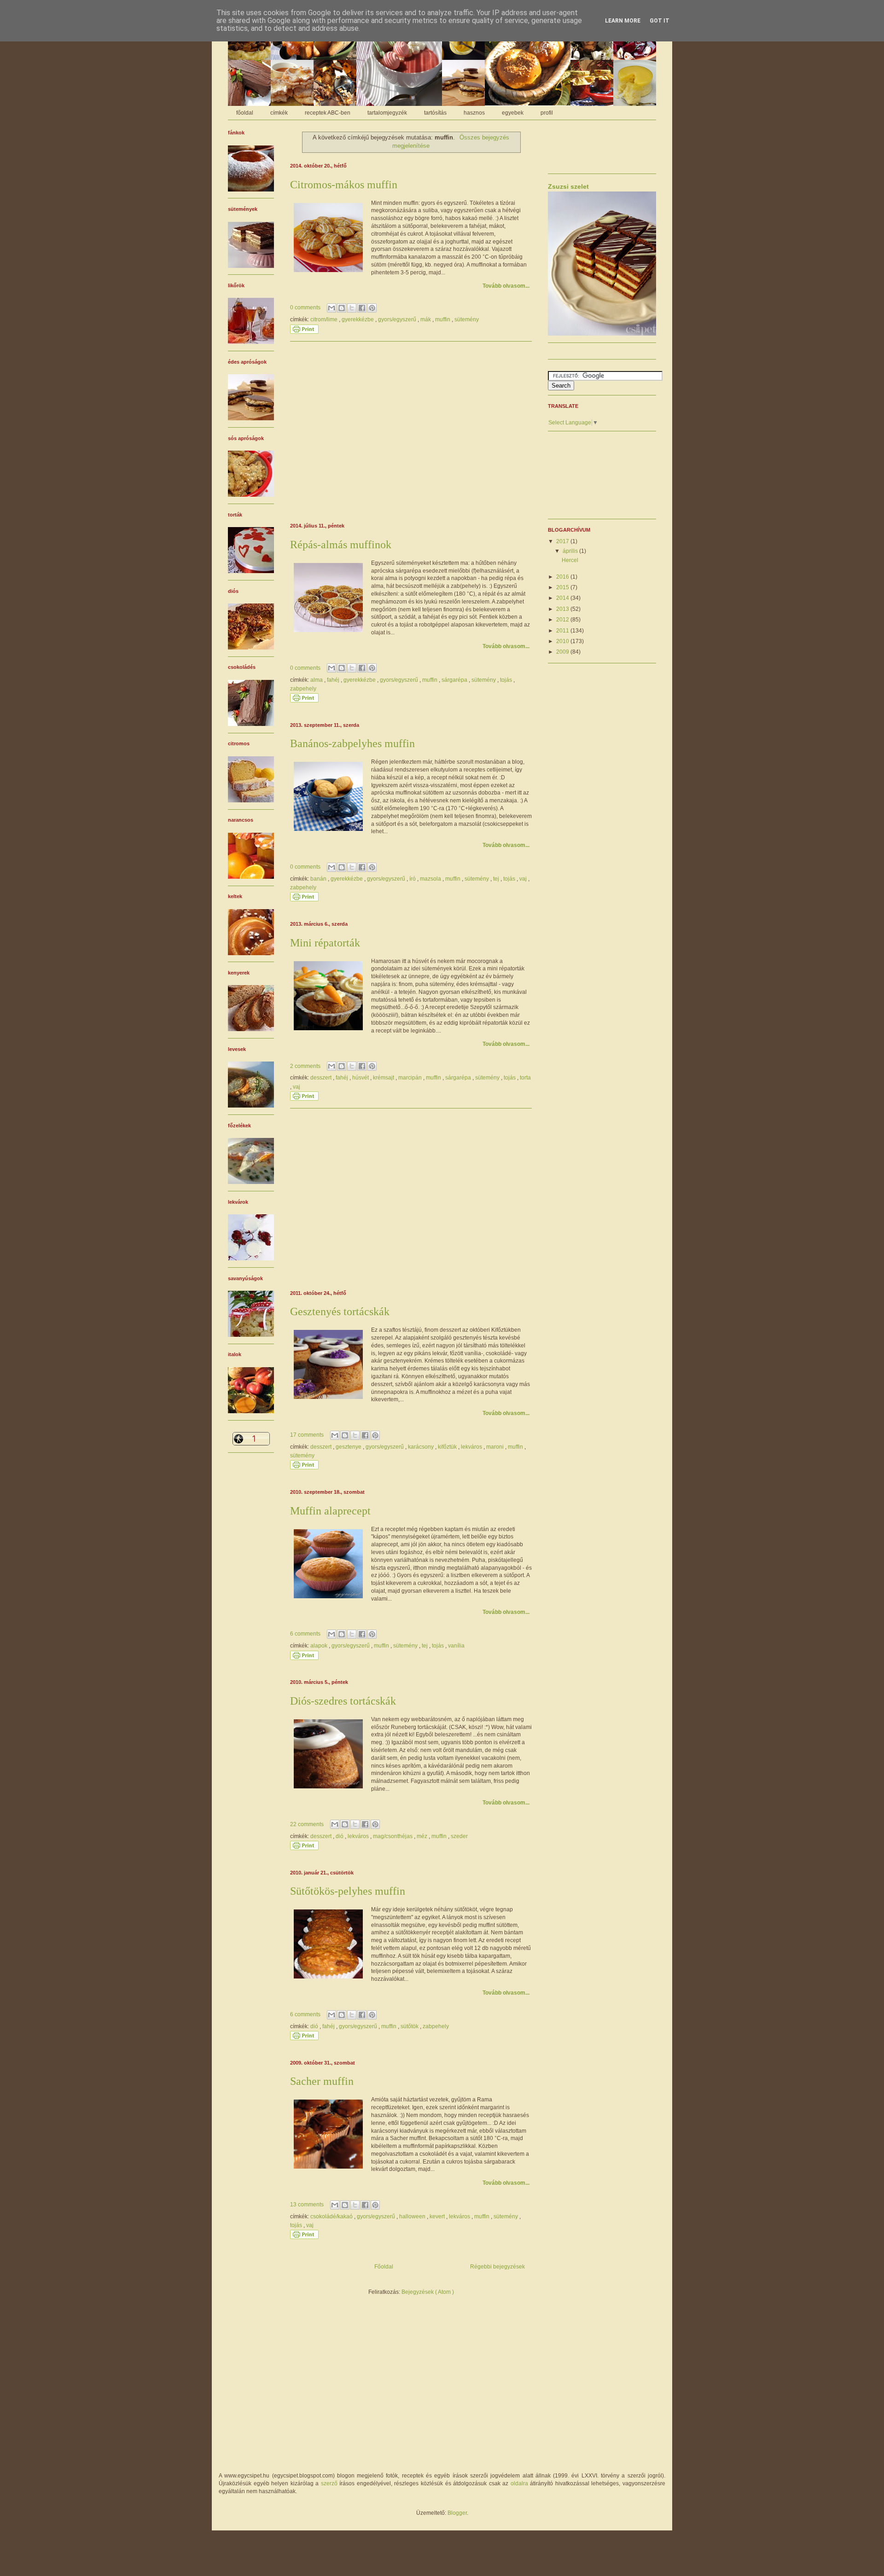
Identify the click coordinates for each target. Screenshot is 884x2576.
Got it (660, 21)
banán (319, 879)
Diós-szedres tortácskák (343, 1701)
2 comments (306, 1066)
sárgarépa (455, 680)
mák (426, 319)
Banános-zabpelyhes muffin (352, 743)
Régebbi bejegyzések (497, 2267)
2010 (563, 641)
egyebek (513, 113)
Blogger (457, 2513)
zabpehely (303, 689)
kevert (438, 2216)
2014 (563, 598)
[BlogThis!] (342, 308)
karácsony (422, 1447)
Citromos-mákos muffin (344, 185)
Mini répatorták (325, 943)
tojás (507, 680)
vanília (456, 1646)
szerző (329, 2483)
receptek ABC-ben (328, 113)
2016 (563, 577)
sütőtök (410, 2026)
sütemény (467, 319)
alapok (320, 1646)
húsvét (361, 1078)
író (413, 879)
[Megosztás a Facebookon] (362, 308)
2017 (563, 541)
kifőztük (448, 1447)
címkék (279, 113)
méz (423, 1836)
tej (497, 879)
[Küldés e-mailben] (331, 308)
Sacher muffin (322, 2081)
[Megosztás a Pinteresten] (372, 308)
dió (340, 1836)
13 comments (308, 2205)
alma (317, 680)
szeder (459, 1836)
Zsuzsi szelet (568, 186)
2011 (563, 631)
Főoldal (384, 2267)
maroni (496, 1447)
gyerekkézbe (358, 319)
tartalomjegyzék (387, 113)
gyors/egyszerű (398, 319)
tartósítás (435, 113)
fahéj (334, 680)
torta (525, 1078)
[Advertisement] (411, 431)
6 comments (306, 1634)
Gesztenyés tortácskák (340, 1311)
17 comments (308, 1435)
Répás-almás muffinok (341, 545)
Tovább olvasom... (506, 286)
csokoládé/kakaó (332, 2216)
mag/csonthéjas (393, 1836)
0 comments (306, 307)
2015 (563, 587)
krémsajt (384, 1078)
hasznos (474, 113)
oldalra (519, 2483)
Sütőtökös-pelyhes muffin (348, 1891)
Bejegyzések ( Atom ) (428, 2292)
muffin (443, 319)
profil (547, 113)
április (571, 551)
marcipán (411, 1078)
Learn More (623, 21)
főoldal (245, 113)
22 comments (308, 1824)
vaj (524, 879)
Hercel (570, 560)
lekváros (472, 1447)
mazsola (431, 879)
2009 (563, 652)
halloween (413, 2216)
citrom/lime (325, 319)
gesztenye (349, 1447)
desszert (322, 1078)
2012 (563, 620)
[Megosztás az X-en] (352, 308)
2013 (563, 609)
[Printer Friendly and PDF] (304, 332)
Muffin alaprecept (330, 1511)
